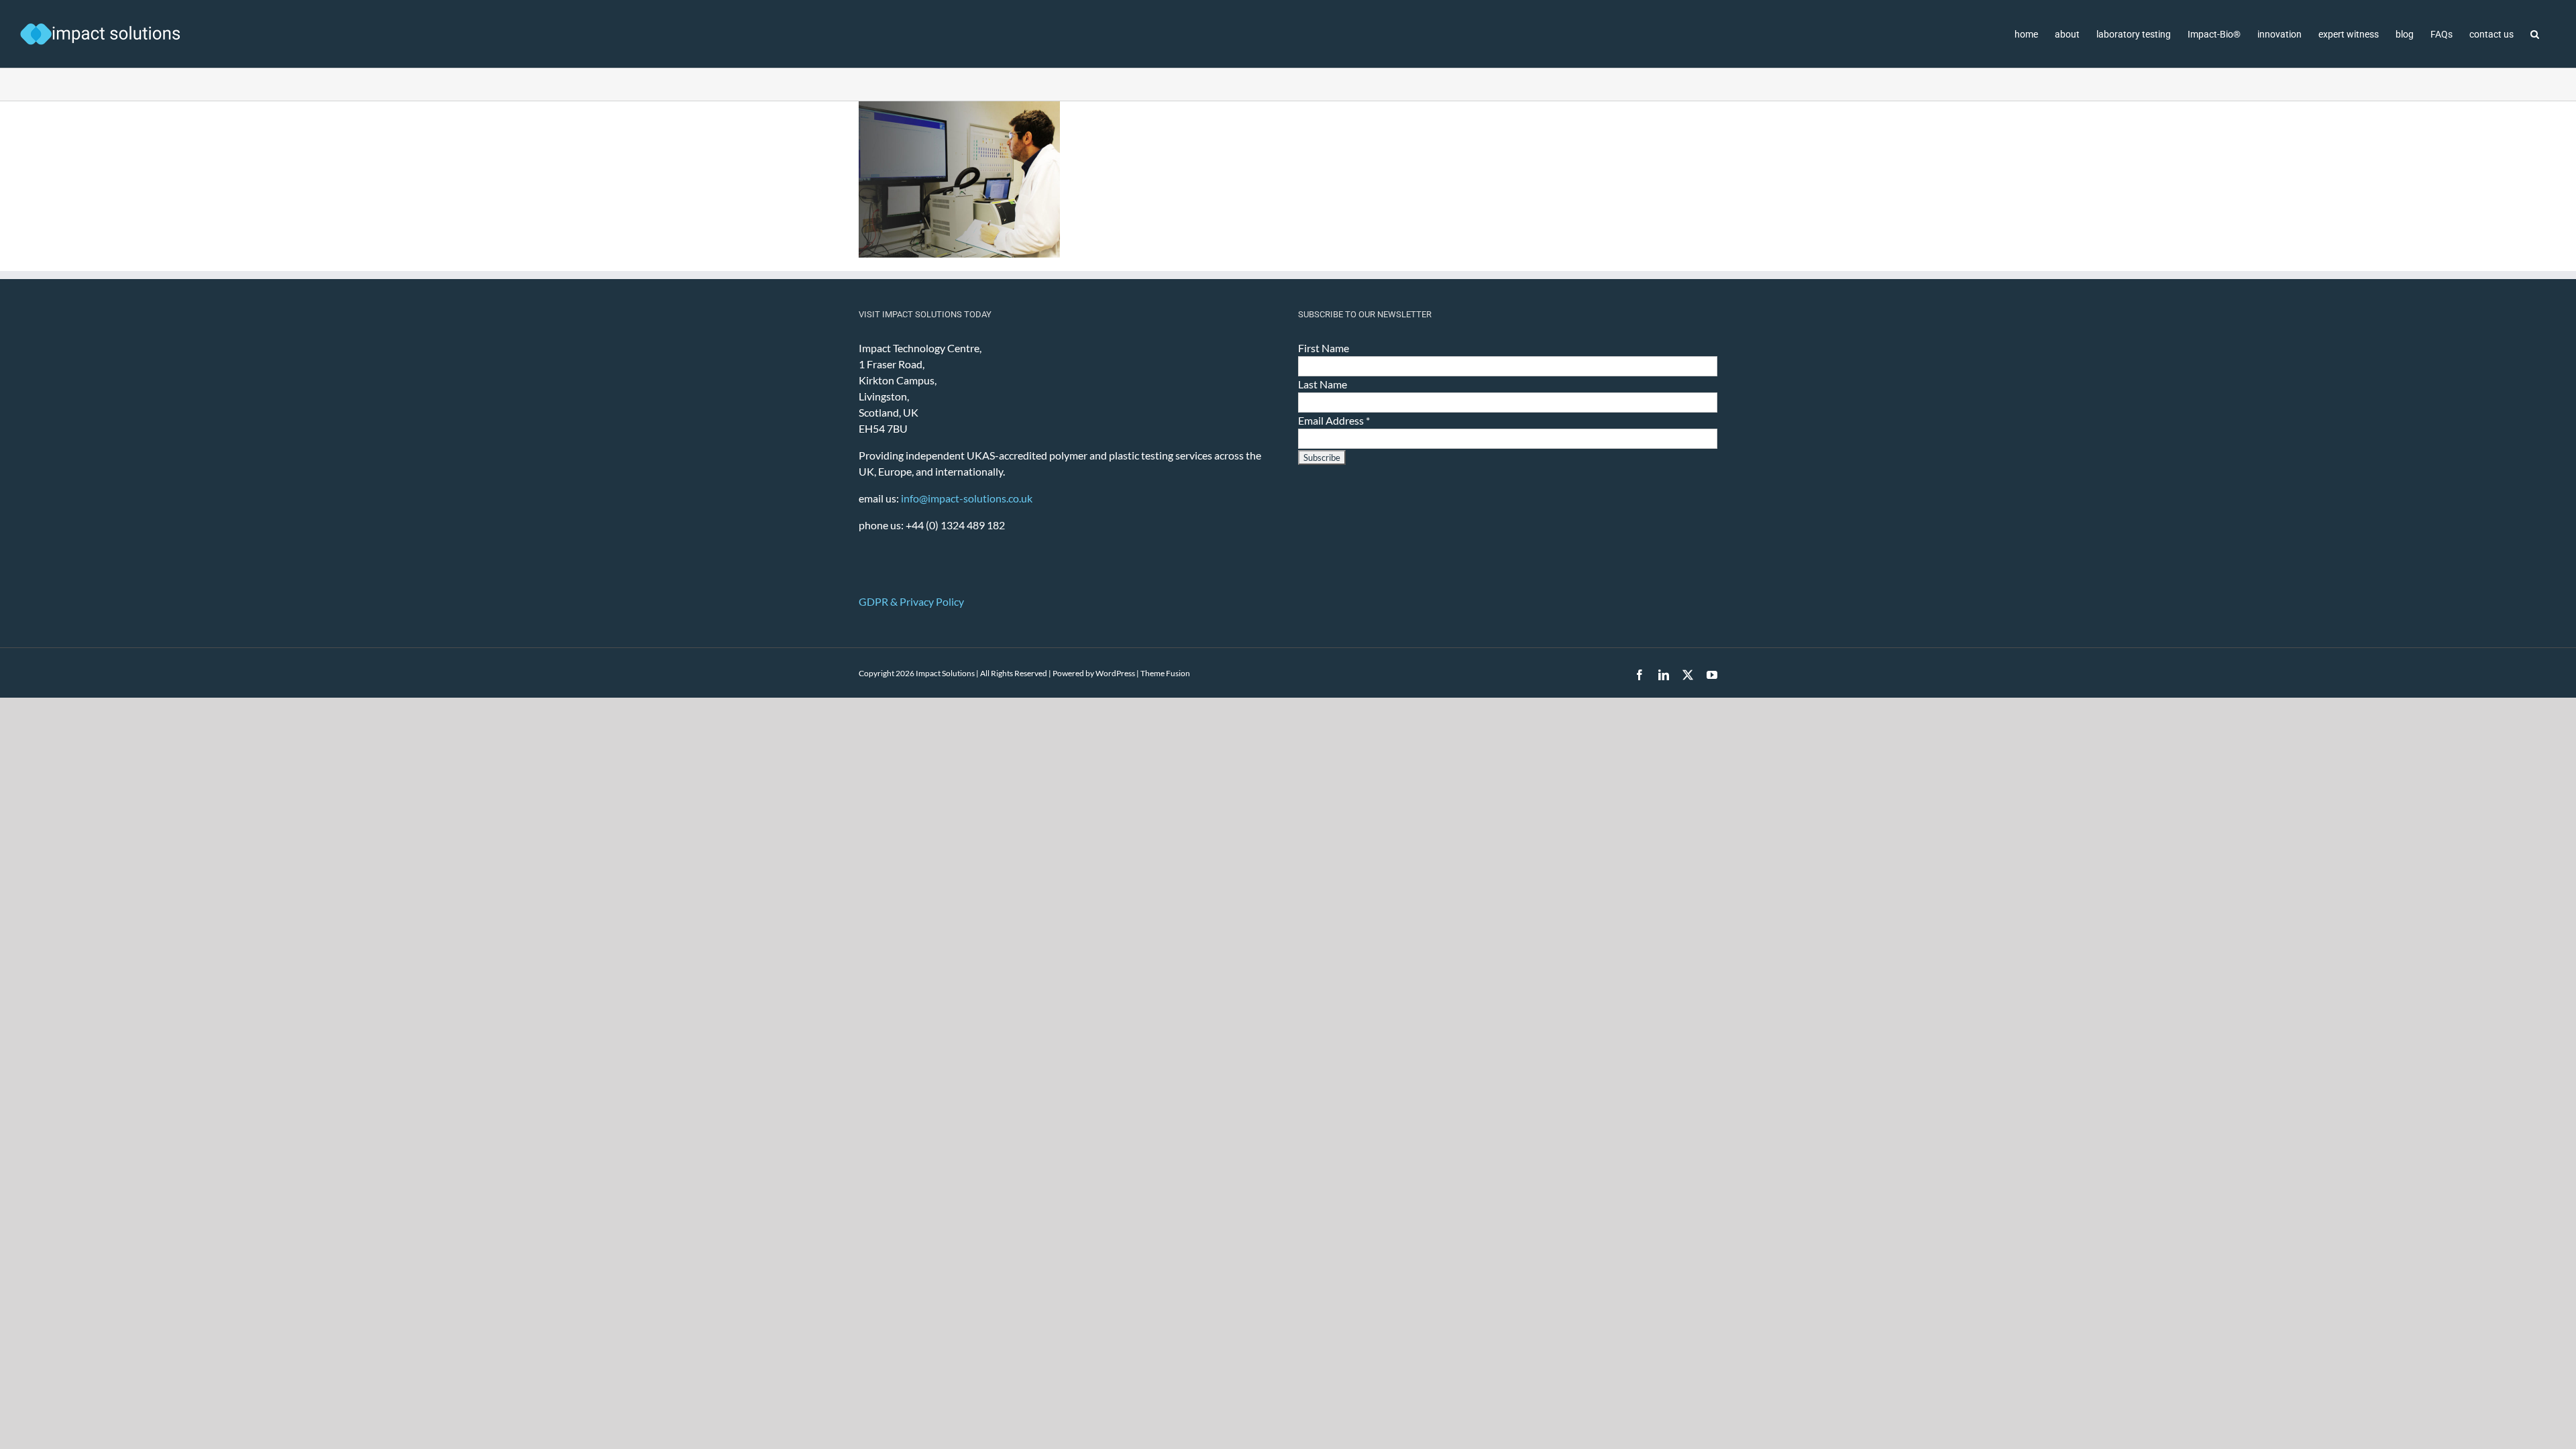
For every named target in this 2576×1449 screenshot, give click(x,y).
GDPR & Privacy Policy (911, 601)
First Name (1324, 348)
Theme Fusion (1165, 673)
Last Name (1323, 384)
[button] (2535, 34)
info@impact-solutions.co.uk (967, 498)
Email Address (1334, 420)
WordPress (1115, 673)
